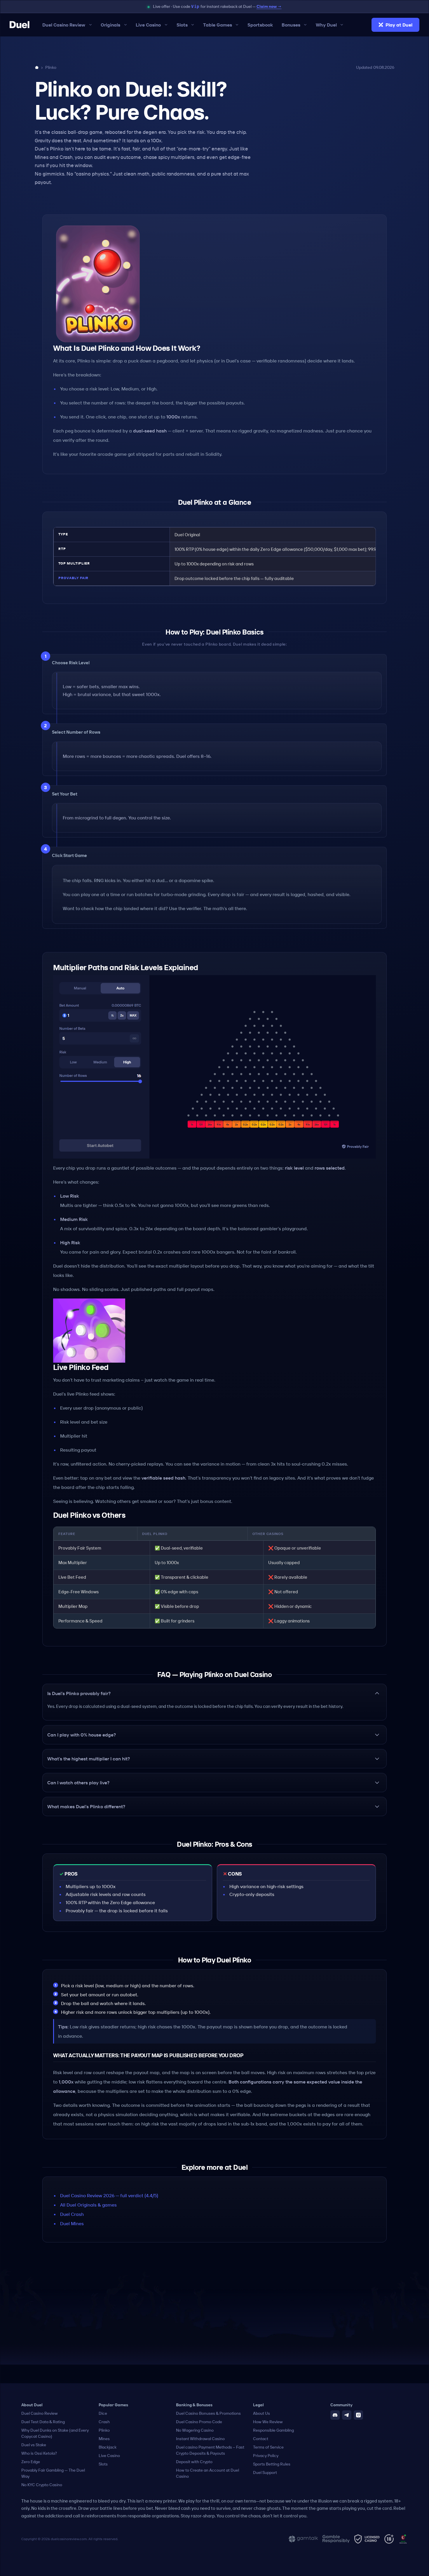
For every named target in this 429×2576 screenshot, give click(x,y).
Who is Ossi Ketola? (39, 2453)
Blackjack (108, 2447)
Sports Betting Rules (272, 2464)
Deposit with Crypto (194, 2462)
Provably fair (73, 578)
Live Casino (148, 25)
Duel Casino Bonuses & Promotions (208, 2413)
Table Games (218, 25)
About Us (261, 2413)
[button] (214, 1693)
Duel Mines (72, 2223)
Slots (182, 25)
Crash (104, 2422)
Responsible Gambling (273, 2430)
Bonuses (291, 25)
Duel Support (265, 2472)
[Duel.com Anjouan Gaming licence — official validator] (403, 2539)
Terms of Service (268, 2447)
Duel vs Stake (34, 2445)
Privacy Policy (266, 2456)
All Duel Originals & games (88, 2205)
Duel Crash (72, 2214)
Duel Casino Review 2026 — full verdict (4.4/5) (109, 2195)
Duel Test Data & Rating (43, 2422)
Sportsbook (260, 25)
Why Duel (326, 25)
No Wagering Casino (195, 2430)
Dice (103, 2413)
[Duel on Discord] (335, 2415)
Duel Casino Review (64, 25)
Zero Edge (31, 2462)
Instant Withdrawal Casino (200, 2439)
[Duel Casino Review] (20, 25)
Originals (110, 25)
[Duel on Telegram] (347, 2415)
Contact (261, 2439)
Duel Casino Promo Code (199, 2422)
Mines (104, 2439)
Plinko (104, 2430)
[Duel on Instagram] (358, 2415)
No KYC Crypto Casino (42, 2485)
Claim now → (269, 6)
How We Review (268, 2422)
